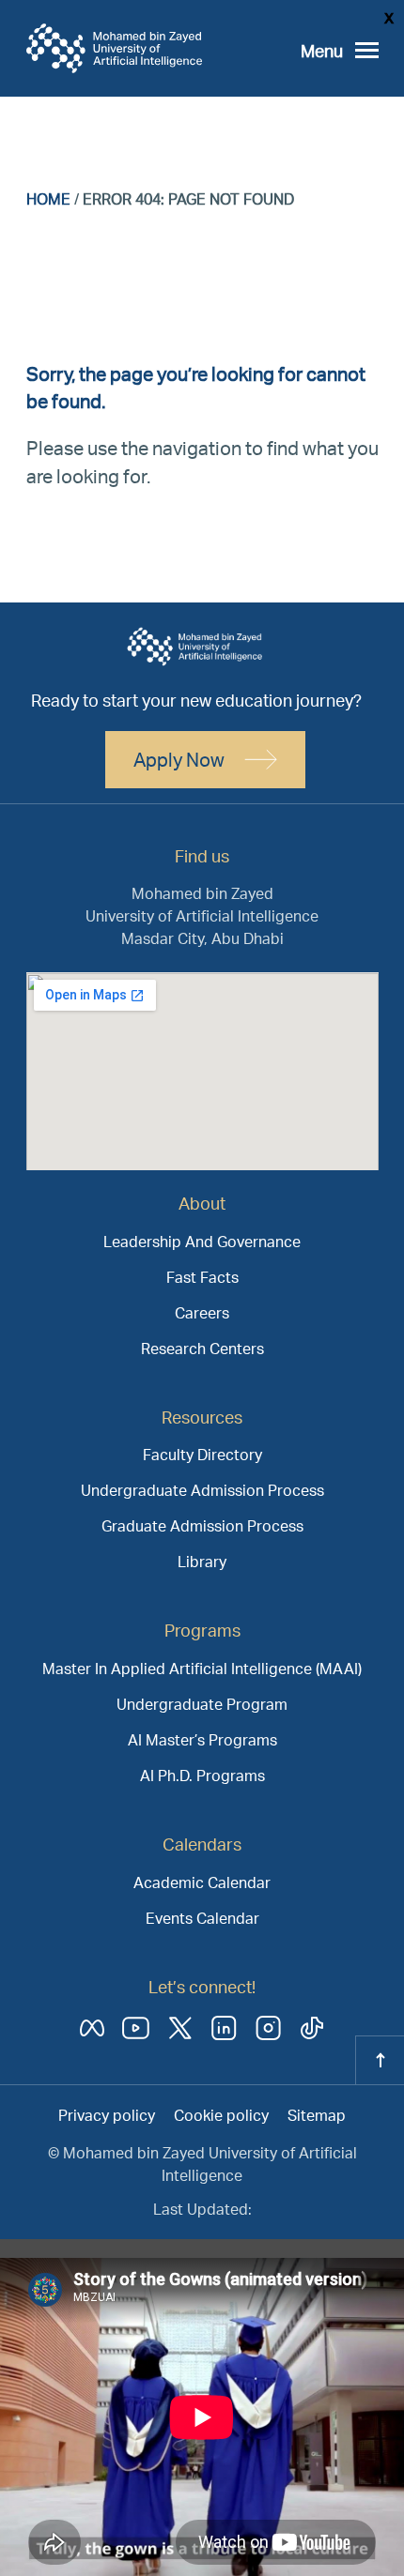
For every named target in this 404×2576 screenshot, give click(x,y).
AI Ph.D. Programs (202, 1775)
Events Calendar (202, 1918)
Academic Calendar (202, 1882)
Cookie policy (221, 2115)
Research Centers (202, 1348)
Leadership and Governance (202, 1241)
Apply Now (179, 759)
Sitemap (317, 2115)
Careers (202, 1312)
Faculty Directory (202, 1454)
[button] (340, 51)
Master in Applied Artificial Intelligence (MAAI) (202, 1668)
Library (202, 1561)
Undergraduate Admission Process (202, 1490)
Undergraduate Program (202, 1704)
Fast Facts (202, 1277)
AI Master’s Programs (202, 1739)
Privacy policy (107, 2115)
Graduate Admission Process (202, 1525)
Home (48, 198)
